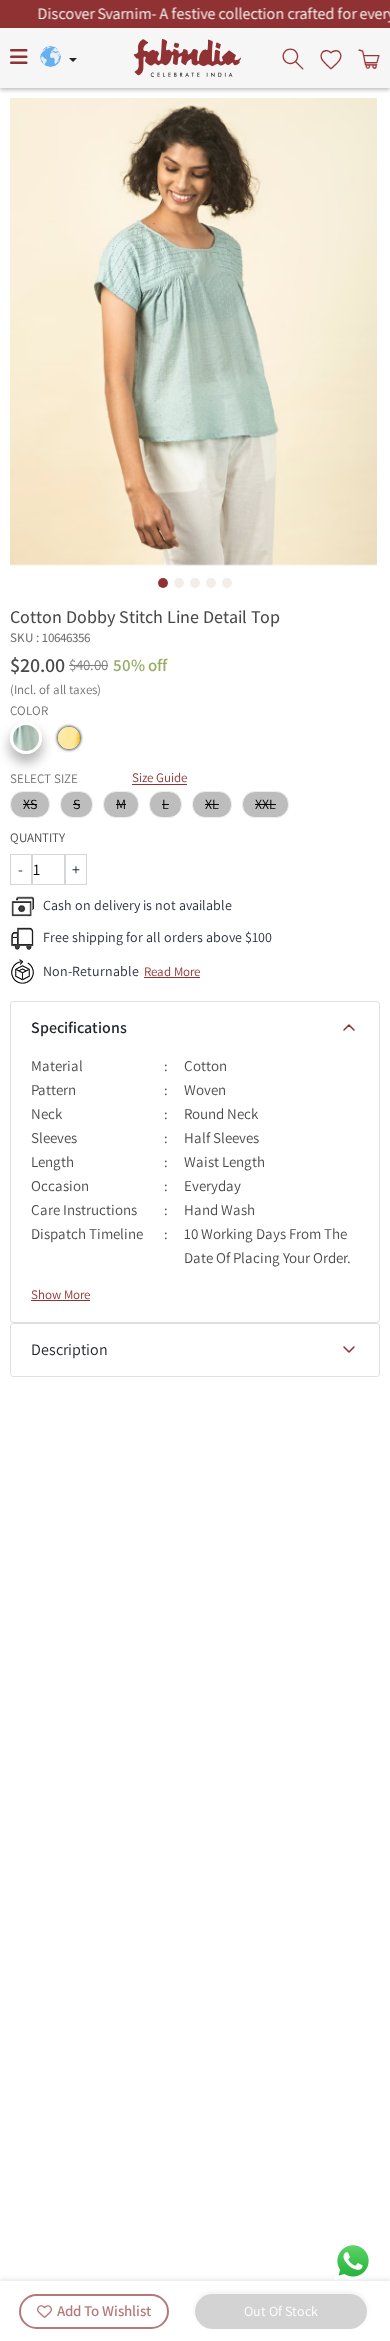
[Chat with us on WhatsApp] (353, 2259)
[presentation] (295, 58)
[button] (26, 738)
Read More (172, 971)
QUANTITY (37, 837)
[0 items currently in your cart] (367, 58)
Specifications (79, 1027)
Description (69, 1349)
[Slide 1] (163, 583)
